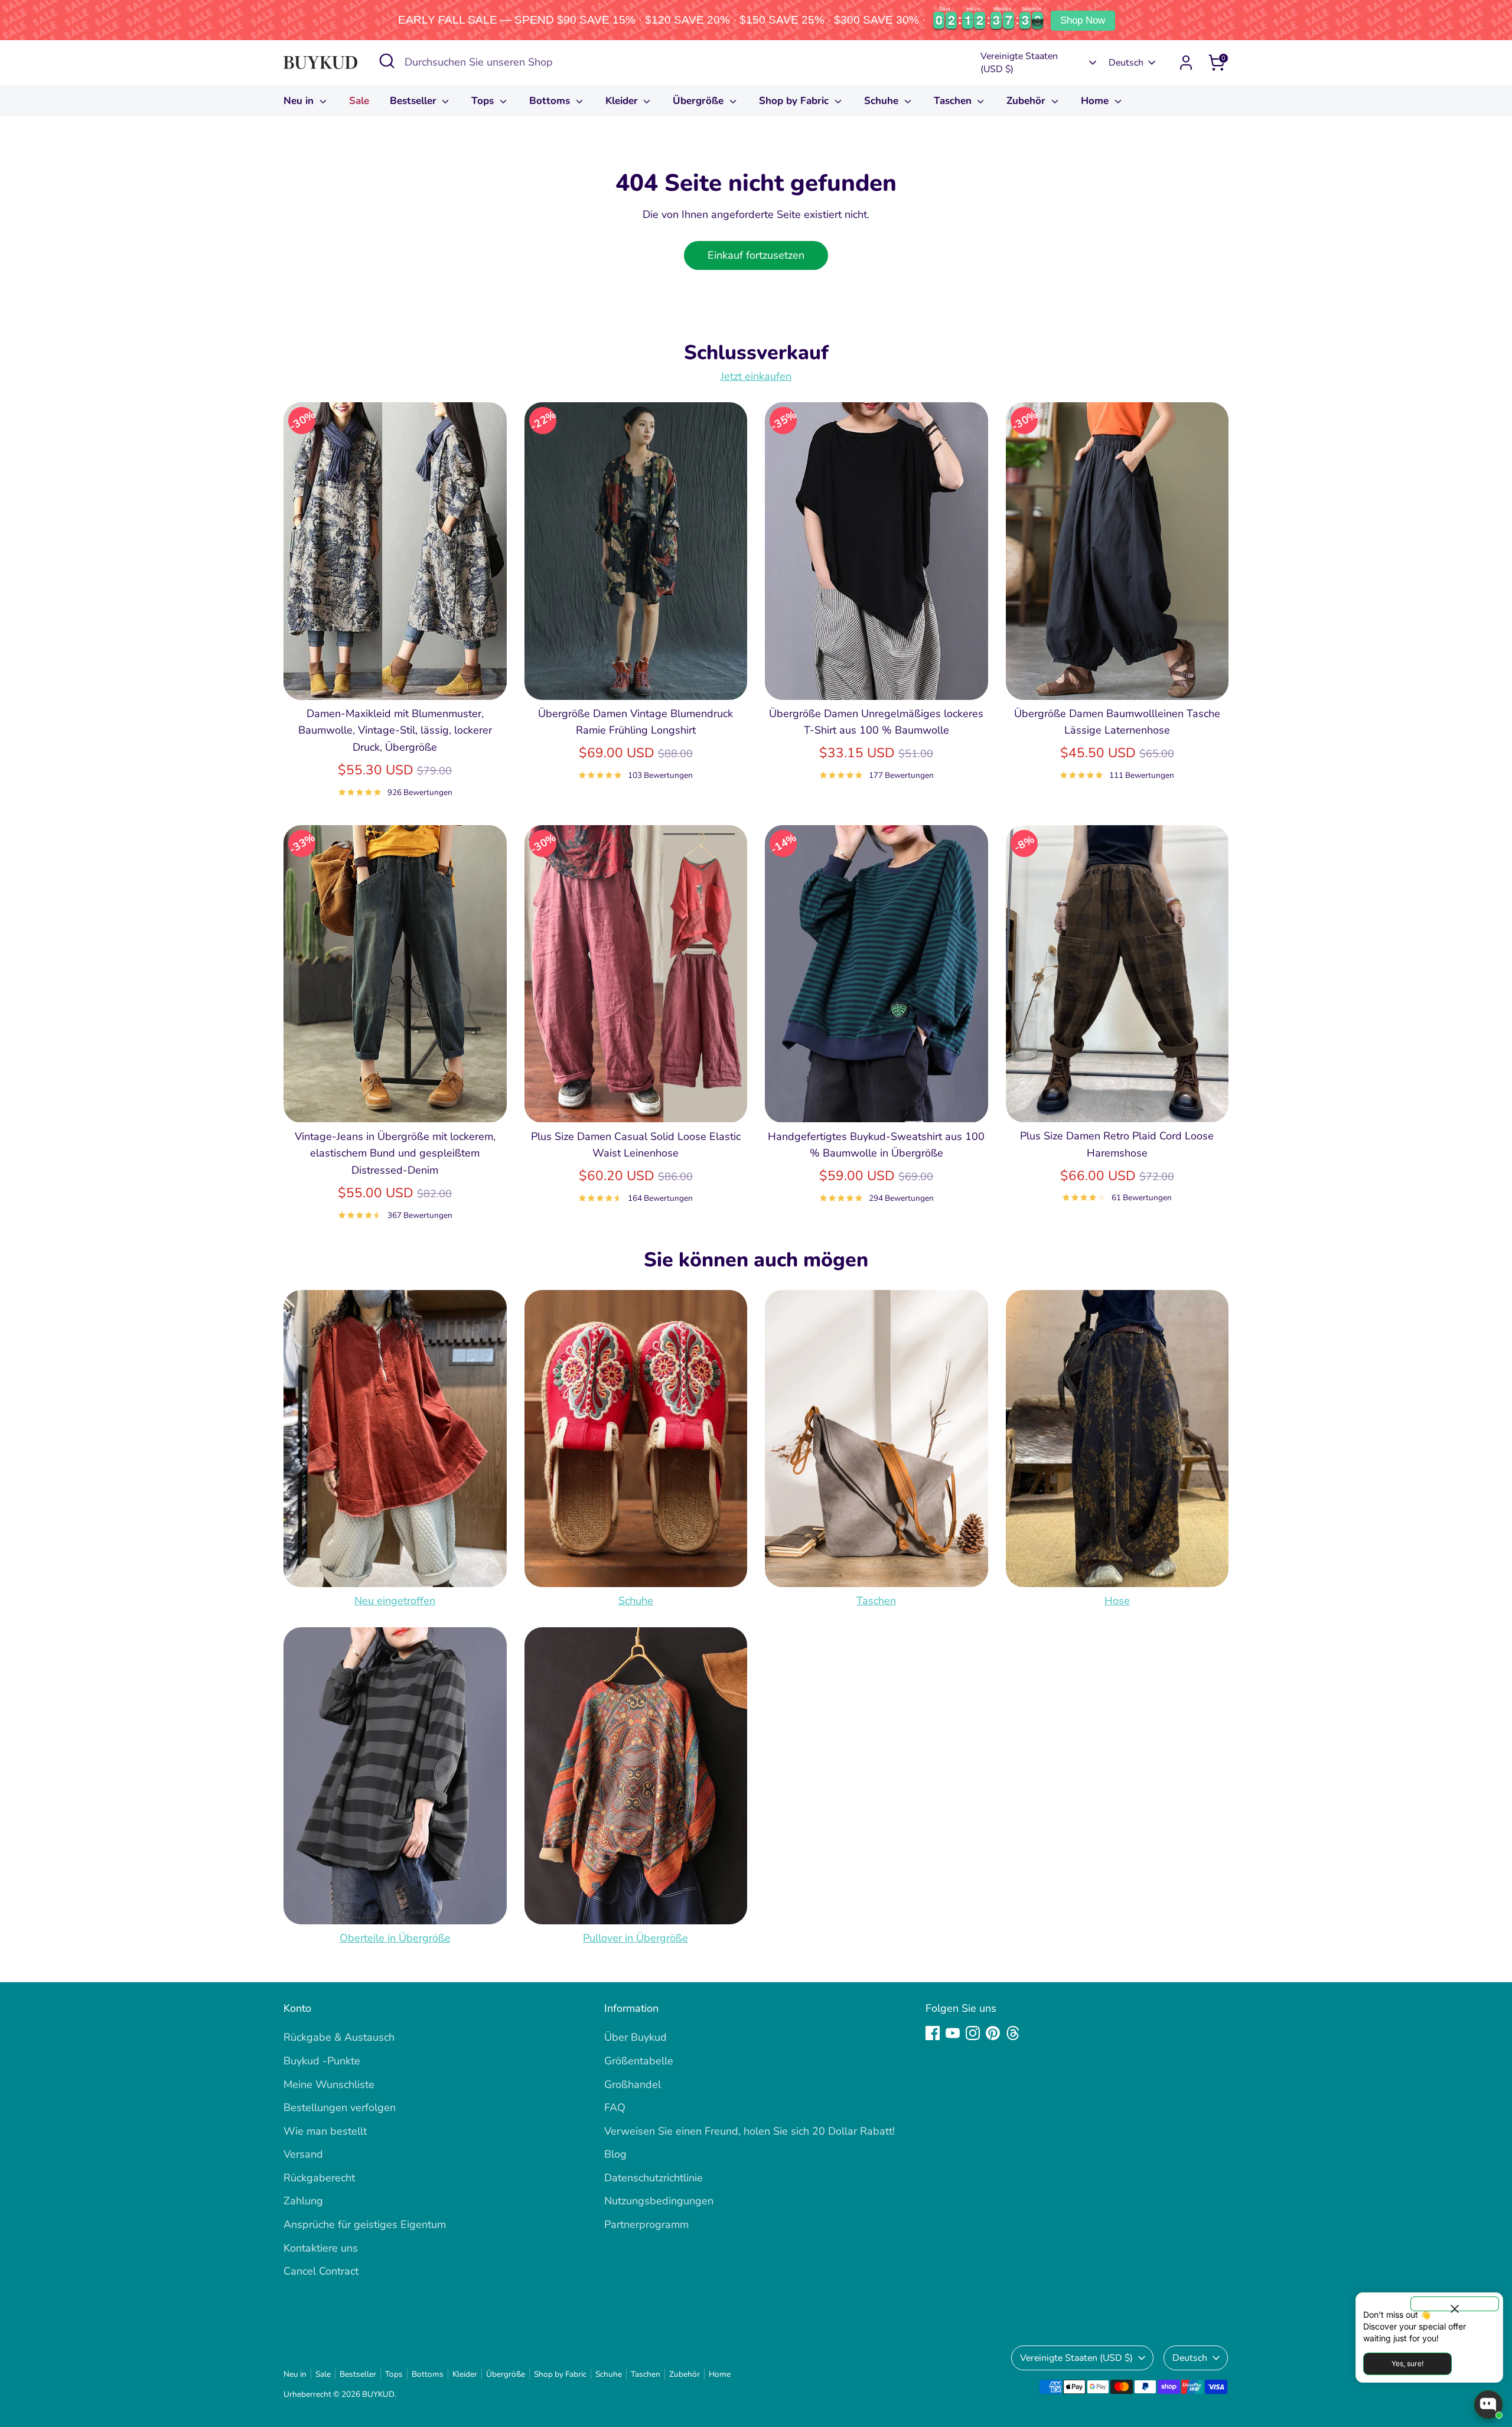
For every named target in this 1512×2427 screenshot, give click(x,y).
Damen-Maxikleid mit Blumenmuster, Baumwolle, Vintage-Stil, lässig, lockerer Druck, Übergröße (395, 731)
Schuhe (883, 101)
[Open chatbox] (1488, 2405)
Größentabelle (639, 2061)
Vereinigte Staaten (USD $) (1019, 63)
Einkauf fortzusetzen (756, 255)
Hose (1117, 1601)
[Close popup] (1455, 2304)
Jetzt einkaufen (756, 376)
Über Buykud (636, 2037)
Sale (359, 101)
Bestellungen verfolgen (340, 2107)
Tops (484, 101)
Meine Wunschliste (329, 2084)
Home (1096, 101)
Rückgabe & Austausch (339, 2037)
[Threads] (1013, 2033)
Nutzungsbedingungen (659, 2201)
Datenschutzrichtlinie (654, 2178)
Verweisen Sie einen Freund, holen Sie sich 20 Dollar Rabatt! (750, 2131)
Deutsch (1126, 63)
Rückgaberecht (319, 2178)
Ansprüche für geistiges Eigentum (365, 2224)
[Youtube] (953, 2033)
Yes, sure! (1407, 2364)
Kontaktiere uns (321, 2248)
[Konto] (1186, 63)
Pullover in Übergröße (636, 1938)
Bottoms (551, 101)
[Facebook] (933, 2033)
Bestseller (415, 101)
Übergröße (700, 101)
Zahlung (303, 2201)
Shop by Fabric (795, 101)
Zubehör (1027, 101)
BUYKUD (378, 2394)
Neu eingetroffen (395, 1601)
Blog (615, 2154)
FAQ (615, 2107)
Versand (303, 2154)
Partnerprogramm (646, 2224)
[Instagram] (973, 2033)
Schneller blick (395, 679)
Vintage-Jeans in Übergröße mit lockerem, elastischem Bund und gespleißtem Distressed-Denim (395, 1154)
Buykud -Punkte (322, 2061)
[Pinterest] (993, 2033)
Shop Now (1083, 20)
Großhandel (633, 2084)
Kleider (623, 101)
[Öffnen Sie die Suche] (387, 61)
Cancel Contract (321, 2271)
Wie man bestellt (325, 2131)
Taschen (954, 101)
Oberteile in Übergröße (395, 1938)
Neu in (300, 101)
